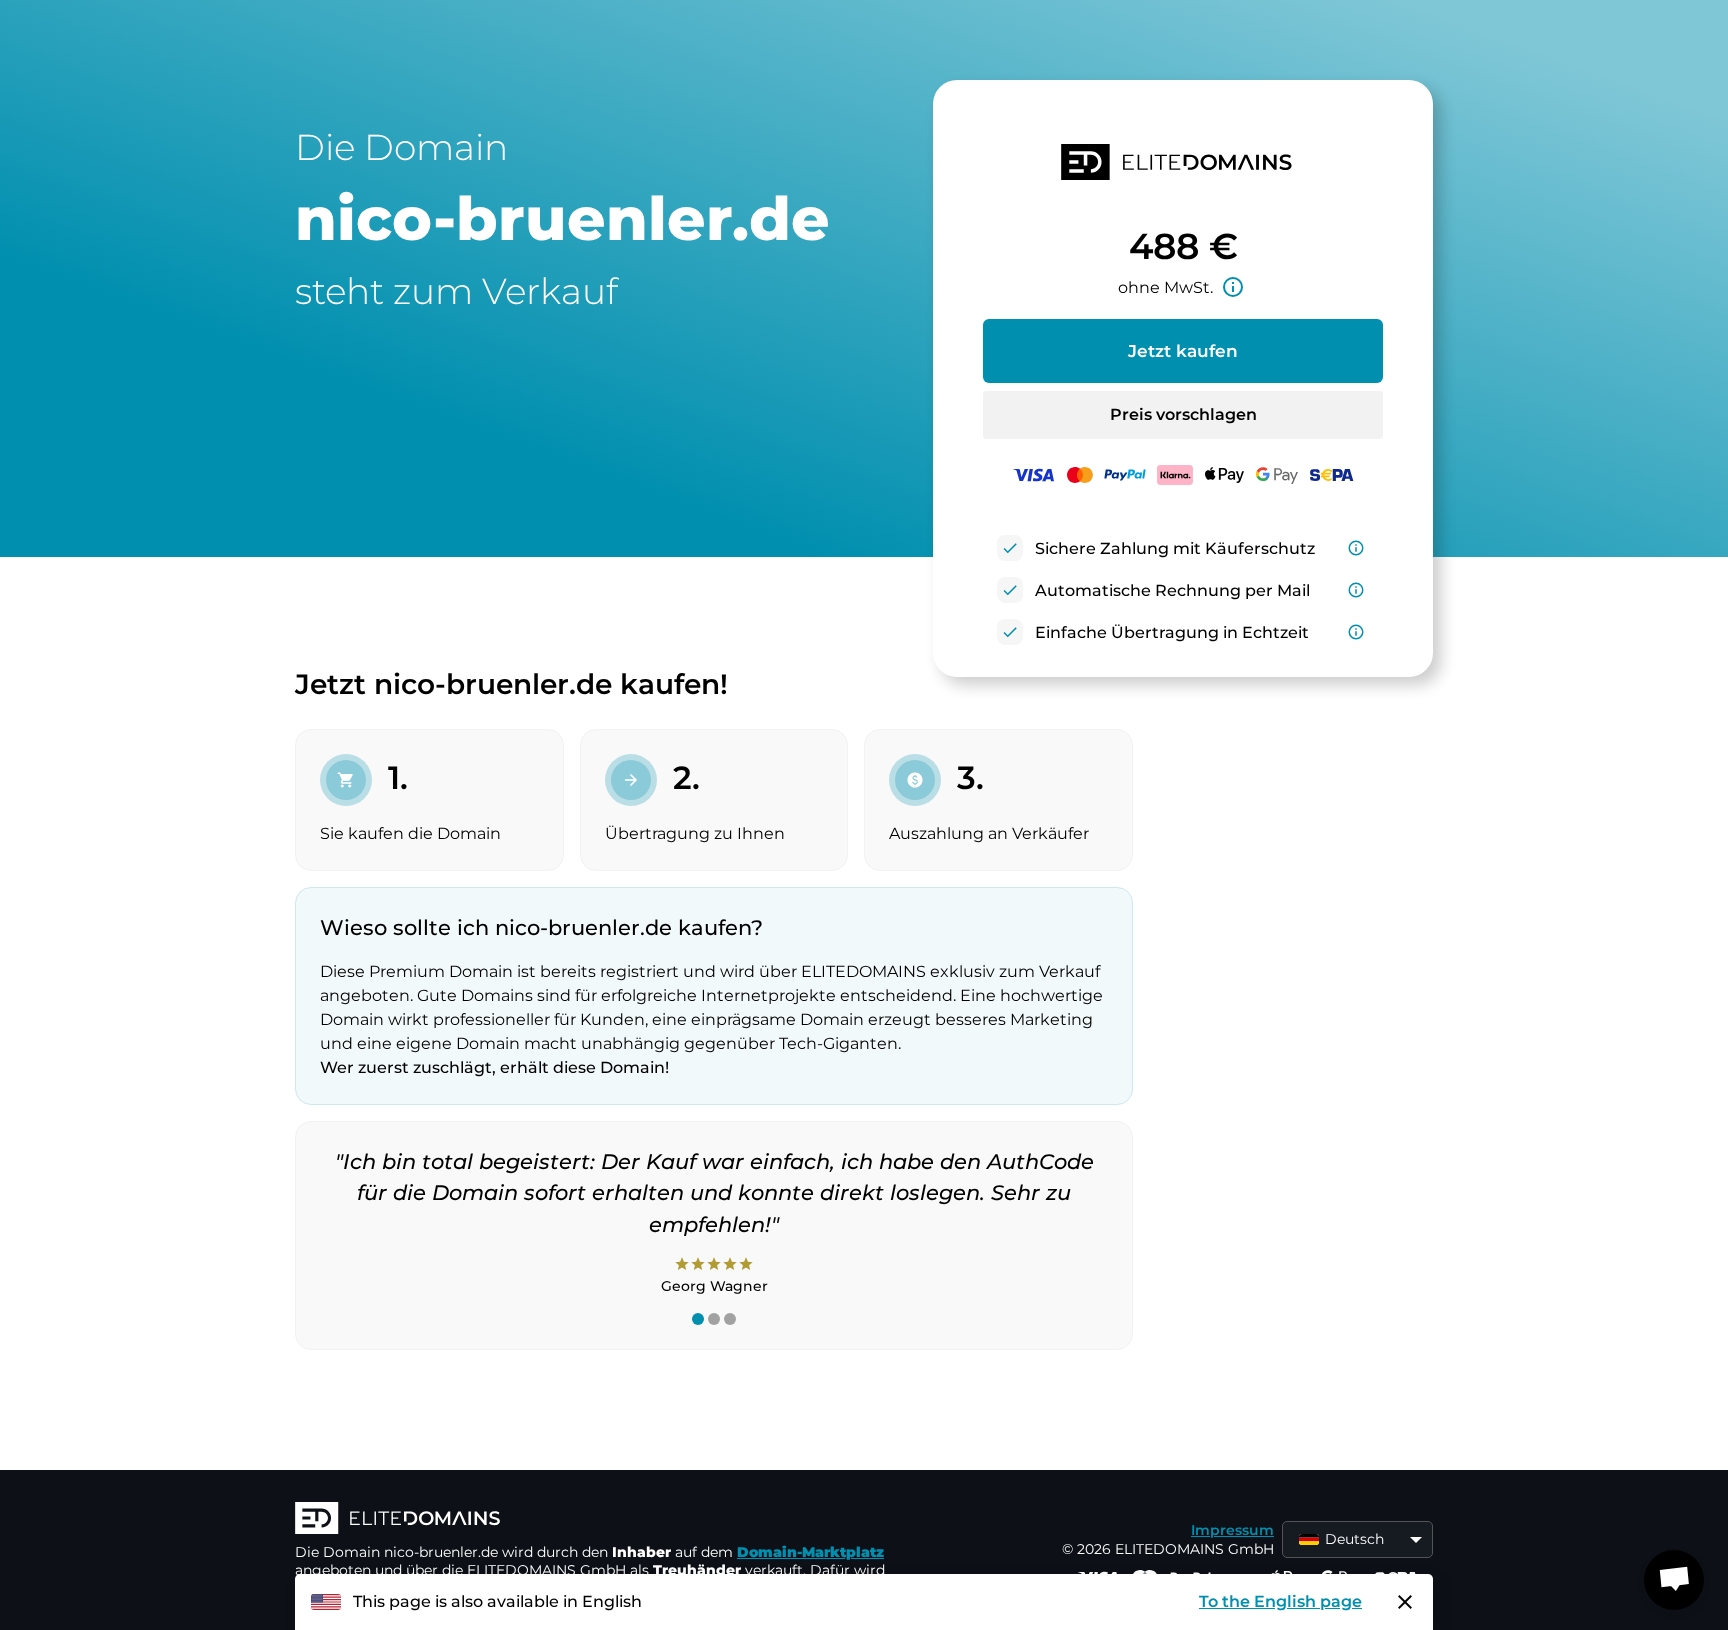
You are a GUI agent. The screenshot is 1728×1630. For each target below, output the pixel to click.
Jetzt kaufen (1183, 351)
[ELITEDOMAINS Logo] (595, 1520)
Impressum (1232, 1530)
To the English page (1280, 1601)
